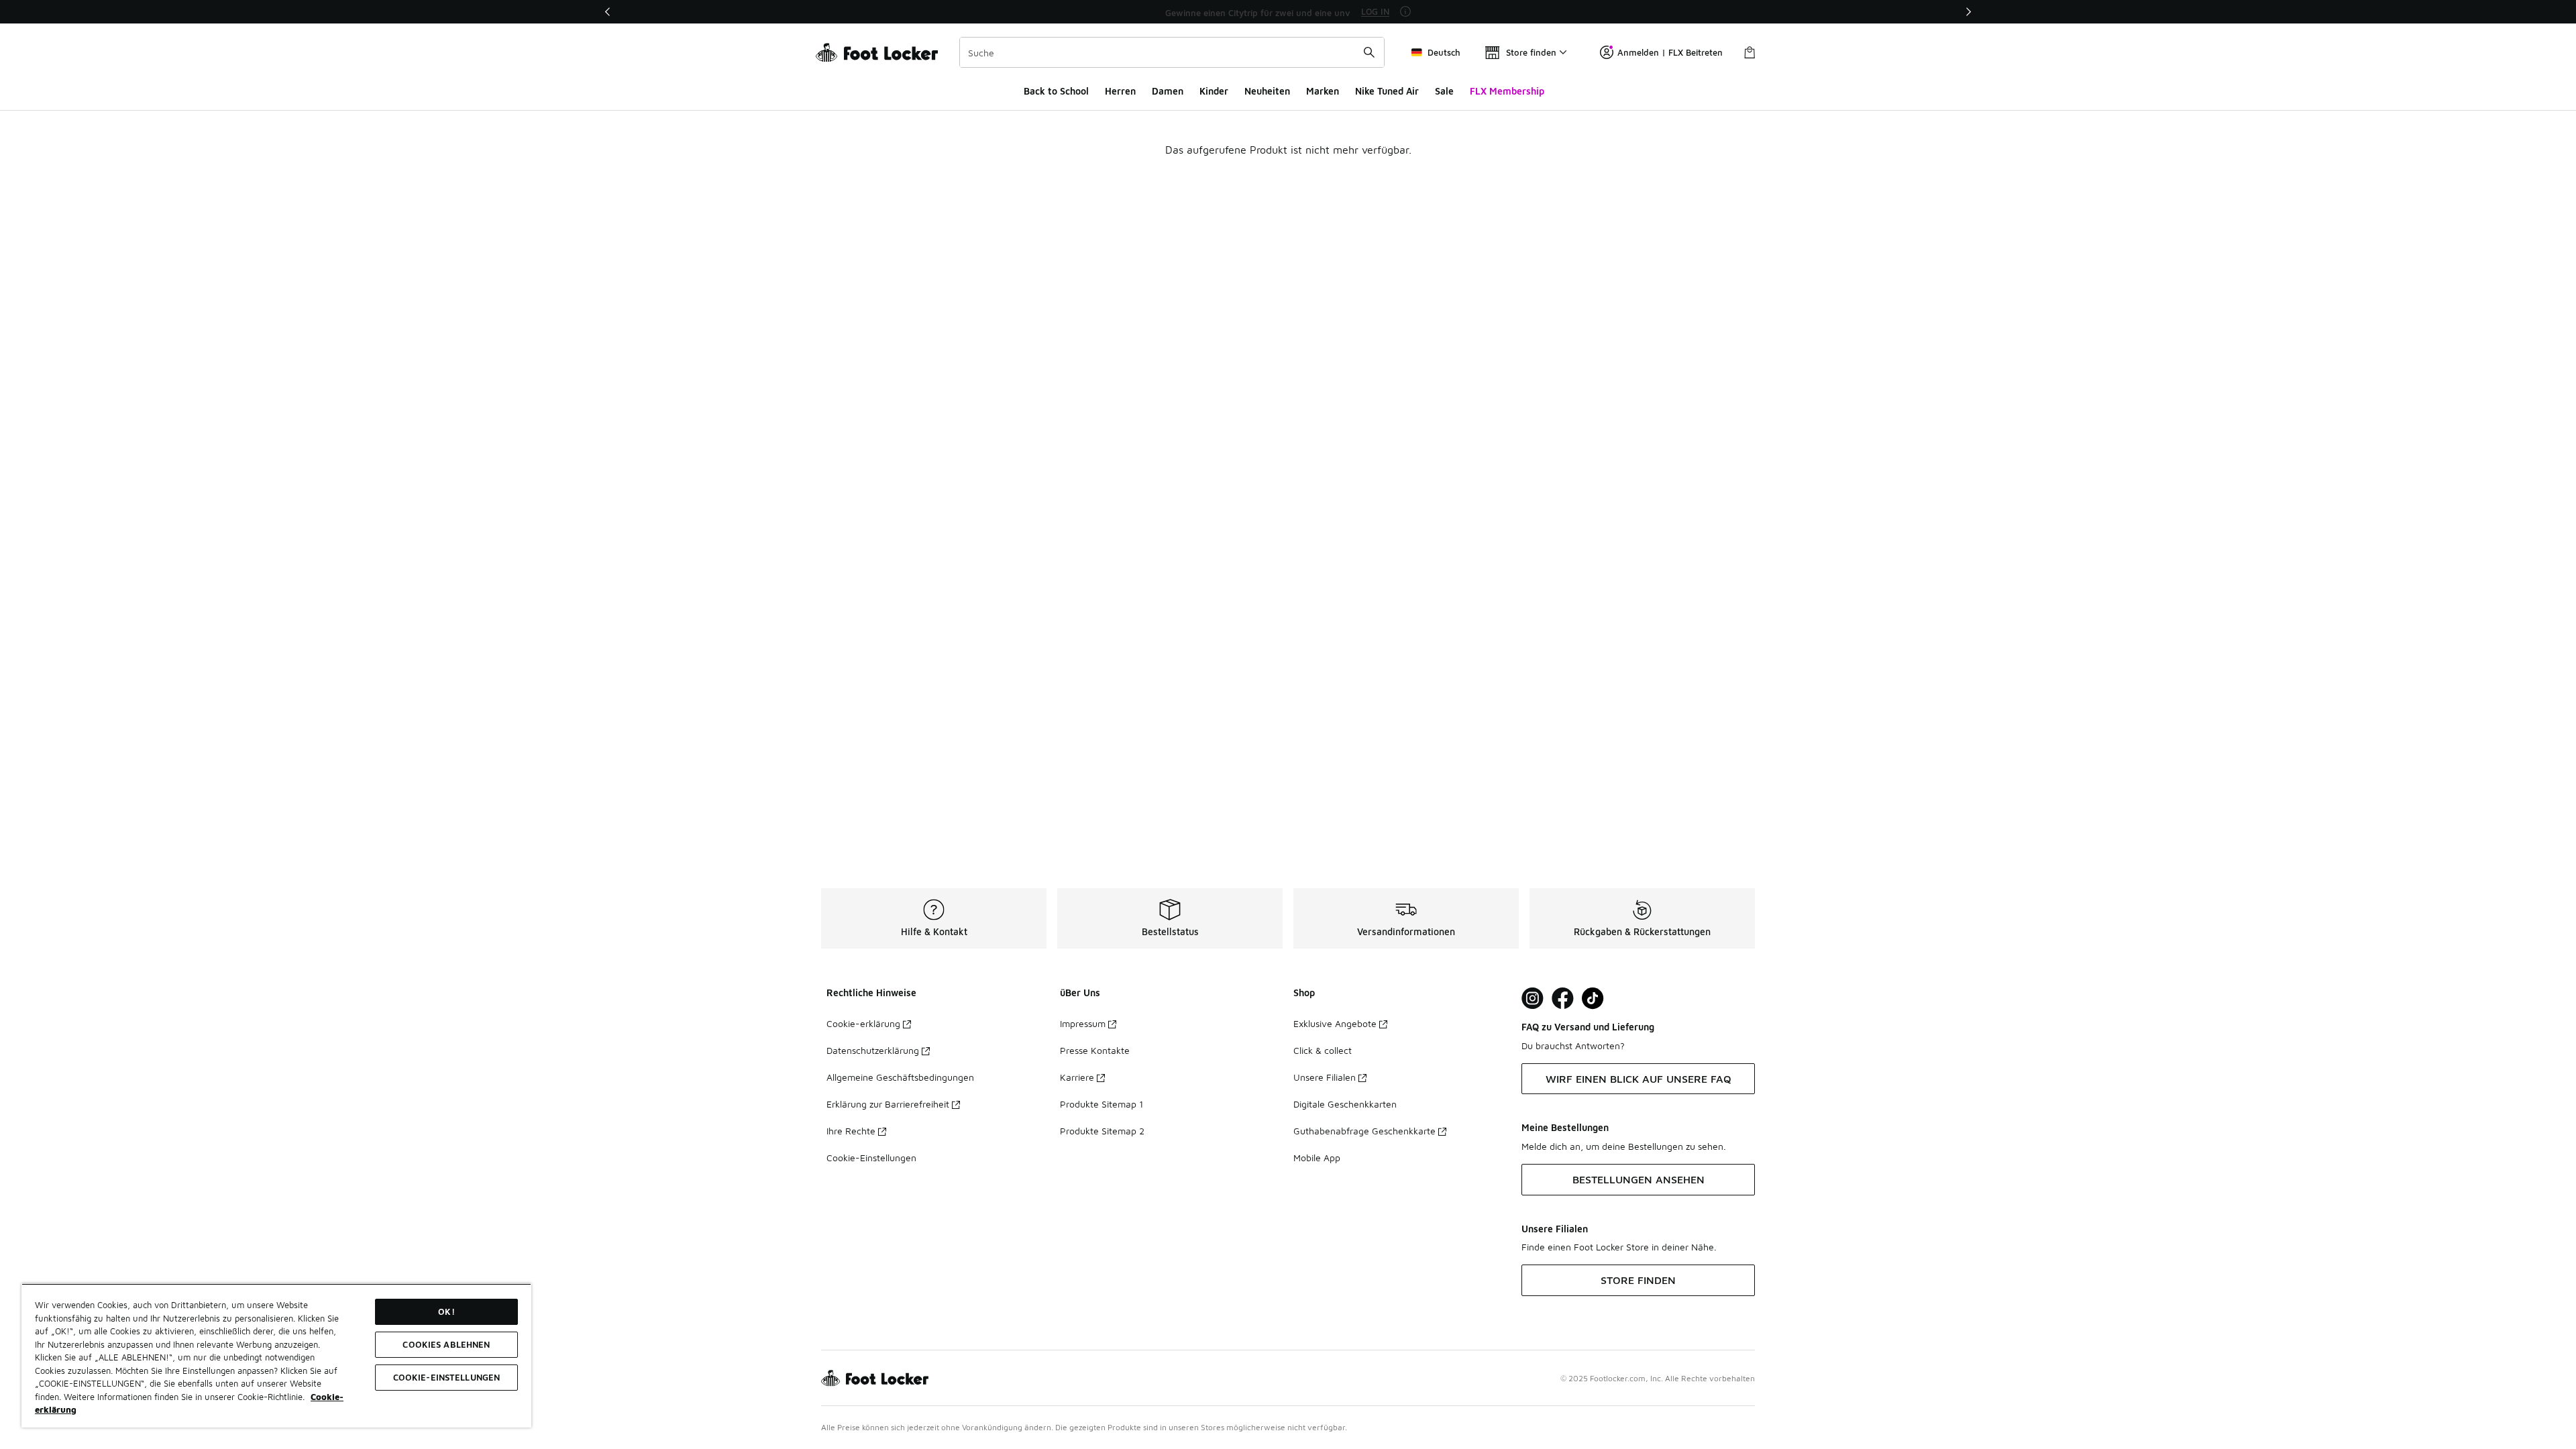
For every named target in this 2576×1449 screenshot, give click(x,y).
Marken (1323, 91)
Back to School (1056, 91)
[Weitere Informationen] (1405, 11)
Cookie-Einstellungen (871, 1158)
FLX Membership (1507, 91)
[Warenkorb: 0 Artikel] (1750, 52)
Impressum (1083, 1023)
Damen (1168, 91)
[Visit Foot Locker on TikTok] (1593, 999)
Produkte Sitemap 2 (1102, 1131)
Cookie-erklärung (863, 1023)
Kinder (1214, 91)
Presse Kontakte (1095, 1050)
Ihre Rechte (851, 1131)
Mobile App (1317, 1158)
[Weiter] (1968, 12)
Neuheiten (1267, 91)
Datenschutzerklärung (873, 1050)
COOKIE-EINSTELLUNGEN (447, 1377)
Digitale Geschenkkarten (1345, 1104)
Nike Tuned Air (1387, 91)
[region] (1288, 12)
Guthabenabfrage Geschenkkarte (1364, 1131)
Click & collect (1323, 1050)
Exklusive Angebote (1335, 1023)
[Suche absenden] (1369, 52)
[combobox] (1172, 52)
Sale (1444, 91)
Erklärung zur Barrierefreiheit (888, 1104)
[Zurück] (608, 12)
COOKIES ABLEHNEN (446, 1344)
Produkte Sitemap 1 (1102, 1104)
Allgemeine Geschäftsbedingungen (900, 1077)
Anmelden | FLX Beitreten (1670, 52)
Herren (1120, 91)
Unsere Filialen (1325, 1077)
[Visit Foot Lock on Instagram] (1533, 999)
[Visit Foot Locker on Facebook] (1563, 999)
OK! (446, 1311)
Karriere (1077, 1077)
